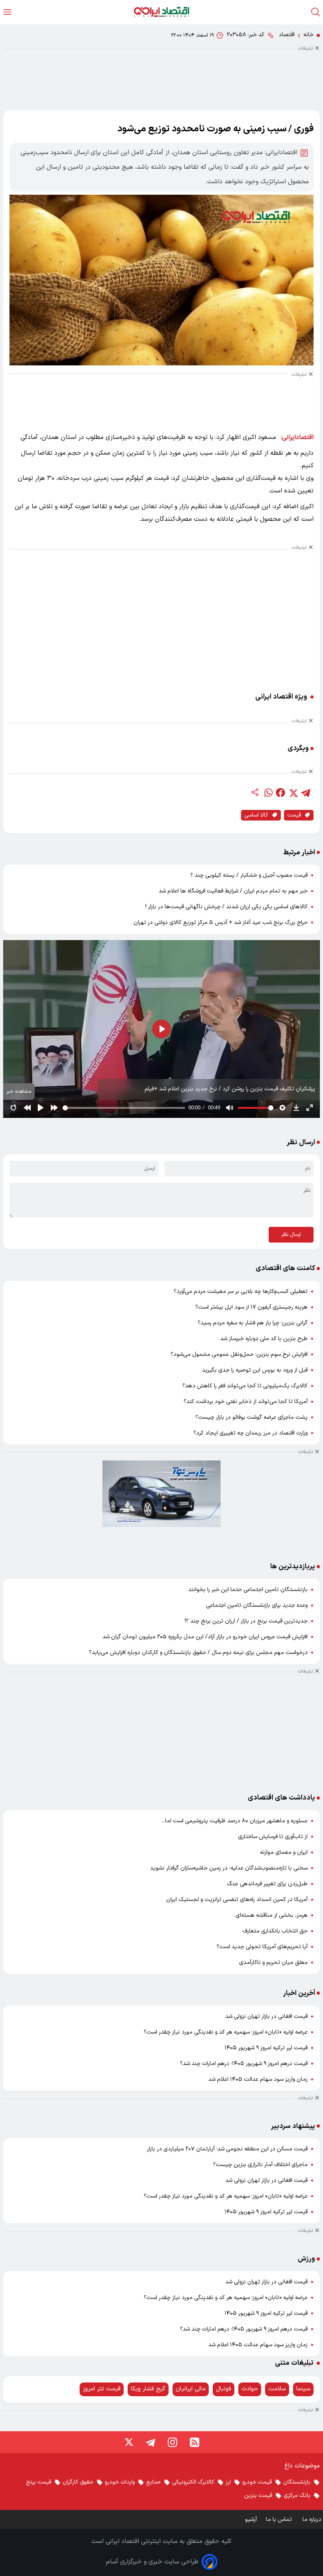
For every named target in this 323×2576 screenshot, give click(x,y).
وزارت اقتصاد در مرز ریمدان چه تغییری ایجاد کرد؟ (251, 1433)
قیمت (294, 815)
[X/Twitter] (128, 2442)
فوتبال (224, 2389)
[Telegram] (150, 2442)
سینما (303, 2389)
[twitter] (293, 793)
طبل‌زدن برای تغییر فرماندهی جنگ (267, 1884)
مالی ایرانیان (191, 2389)
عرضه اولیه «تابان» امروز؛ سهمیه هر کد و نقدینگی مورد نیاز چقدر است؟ (226, 2032)
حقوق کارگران (78, 2482)
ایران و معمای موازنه (284, 1852)
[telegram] (306, 793)
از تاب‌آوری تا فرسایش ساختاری (273, 1837)
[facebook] (280, 793)
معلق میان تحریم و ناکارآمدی (273, 1963)
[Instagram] (173, 2442)
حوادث (250, 2389)
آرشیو (251, 2520)
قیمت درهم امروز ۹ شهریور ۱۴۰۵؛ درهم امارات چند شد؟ (244, 2064)
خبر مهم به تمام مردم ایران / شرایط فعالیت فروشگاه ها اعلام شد (233, 891)
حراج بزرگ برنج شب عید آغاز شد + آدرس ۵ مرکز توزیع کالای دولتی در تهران (221, 923)
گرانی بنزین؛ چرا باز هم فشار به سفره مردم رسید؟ (253, 1323)
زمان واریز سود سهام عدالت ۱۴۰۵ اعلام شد (258, 2079)
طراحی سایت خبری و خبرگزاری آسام (152, 2562)
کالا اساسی (256, 815)
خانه (308, 35)
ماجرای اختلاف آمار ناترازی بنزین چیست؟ (260, 2165)
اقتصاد (287, 35)
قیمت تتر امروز (102, 2389)
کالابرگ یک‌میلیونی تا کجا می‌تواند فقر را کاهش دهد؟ (245, 1386)
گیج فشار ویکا (148, 2389)
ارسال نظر (291, 1235)
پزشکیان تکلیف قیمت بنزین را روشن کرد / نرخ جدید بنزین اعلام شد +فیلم (230, 1089)
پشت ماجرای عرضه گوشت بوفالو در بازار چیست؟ (252, 1417)
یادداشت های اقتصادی (281, 1798)
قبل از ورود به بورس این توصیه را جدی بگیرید (255, 1370)
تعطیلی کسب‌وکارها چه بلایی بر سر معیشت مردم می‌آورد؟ (241, 1292)
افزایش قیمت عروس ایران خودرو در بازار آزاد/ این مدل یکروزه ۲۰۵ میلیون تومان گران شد (205, 1637)
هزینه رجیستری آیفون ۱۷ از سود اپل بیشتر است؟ (252, 1307)
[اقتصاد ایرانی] (161, 12)
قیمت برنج (39, 2482)
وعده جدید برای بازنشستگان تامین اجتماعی (257, 1605)
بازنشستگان (297, 2482)
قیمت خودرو (257, 2482)
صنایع (153, 2482)
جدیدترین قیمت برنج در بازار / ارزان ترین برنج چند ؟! (246, 1621)
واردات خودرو (120, 2482)
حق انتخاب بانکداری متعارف (275, 1931)
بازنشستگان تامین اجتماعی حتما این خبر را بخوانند (248, 1590)
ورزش (306, 2259)
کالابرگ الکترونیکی (193, 2482)
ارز (228, 2482)
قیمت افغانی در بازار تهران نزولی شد (266, 2016)
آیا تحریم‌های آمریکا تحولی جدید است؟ (262, 1947)
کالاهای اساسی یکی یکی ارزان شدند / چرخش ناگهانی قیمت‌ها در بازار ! (226, 907)
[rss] (195, 2442)
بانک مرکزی (297, 2496)
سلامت (277, 2389)
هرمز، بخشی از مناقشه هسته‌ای (272, 1915)
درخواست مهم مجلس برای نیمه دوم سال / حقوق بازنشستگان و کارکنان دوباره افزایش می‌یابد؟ (198, 1653)
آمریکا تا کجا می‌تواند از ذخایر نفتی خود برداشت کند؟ (246, 1402)
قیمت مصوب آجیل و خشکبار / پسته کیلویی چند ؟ (249, 875)
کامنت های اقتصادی (285, 1268)
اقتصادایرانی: (297, 437)
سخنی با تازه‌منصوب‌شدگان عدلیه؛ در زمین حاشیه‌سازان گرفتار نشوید (229, 1868)
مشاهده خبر (19, 1091)
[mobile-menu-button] (7, 12)
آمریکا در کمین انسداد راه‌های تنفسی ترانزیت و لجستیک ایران (237, 1900)
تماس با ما (280, 2520)
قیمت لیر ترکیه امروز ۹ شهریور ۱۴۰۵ (266, 2048)
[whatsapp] (268, 793)
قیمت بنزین (258, 2496)
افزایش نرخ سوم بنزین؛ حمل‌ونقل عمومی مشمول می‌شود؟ (239, 1354)
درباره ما (313, 2520)
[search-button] (316, 12)
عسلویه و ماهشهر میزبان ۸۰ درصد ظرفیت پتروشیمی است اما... (235, 1821)
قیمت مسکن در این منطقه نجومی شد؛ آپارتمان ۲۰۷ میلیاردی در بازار (227, 2149)
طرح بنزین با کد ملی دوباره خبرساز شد (264, 1339)
